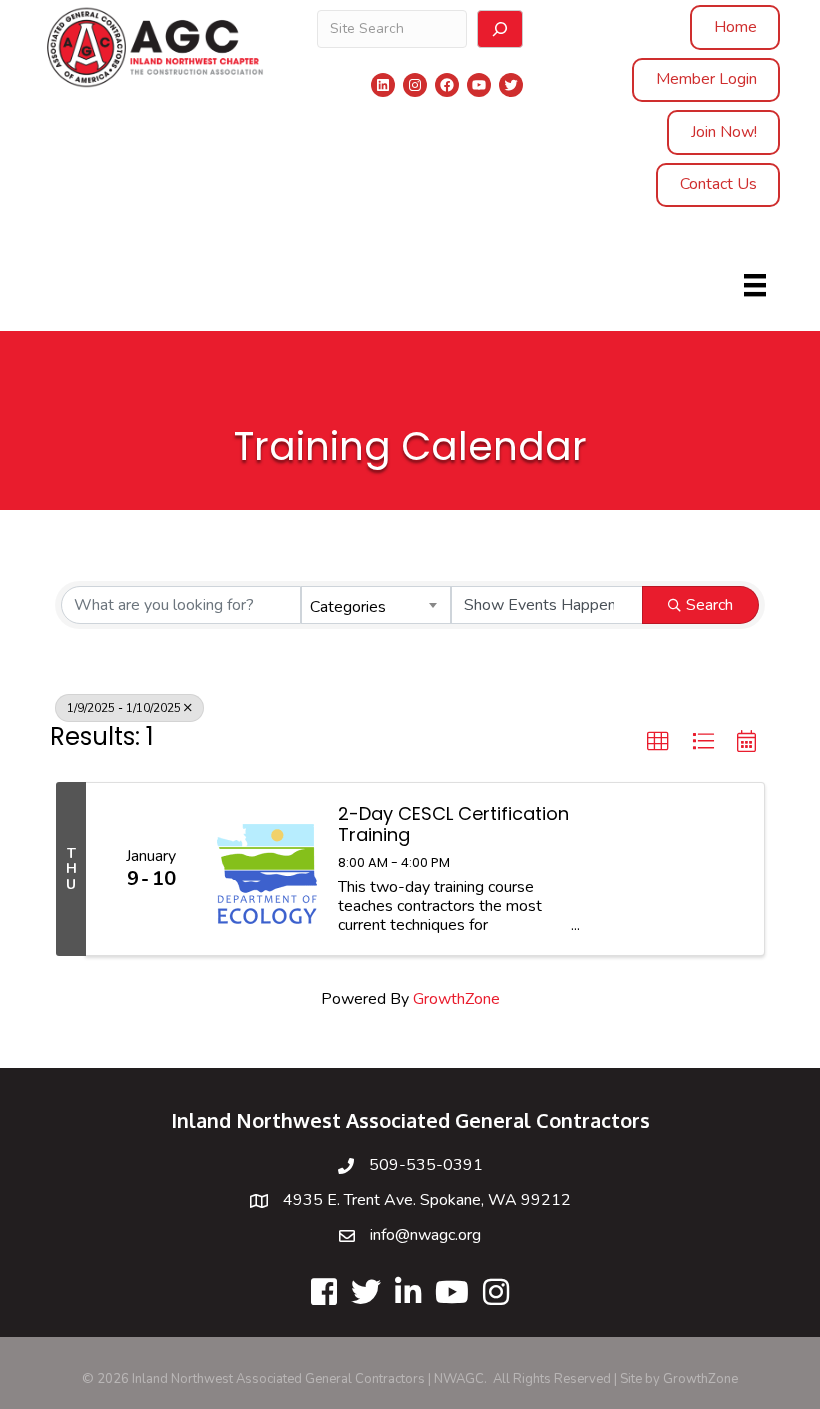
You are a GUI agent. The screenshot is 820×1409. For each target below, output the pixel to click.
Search (709, 605)
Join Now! (724, 132)
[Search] (500, 29)
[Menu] (755, 285)
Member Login (706, 79)
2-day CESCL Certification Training (453, 824)
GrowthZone (456, 999)
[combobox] (376, 605)
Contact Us (718, 184)
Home (735, 27)
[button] (658, 742)
